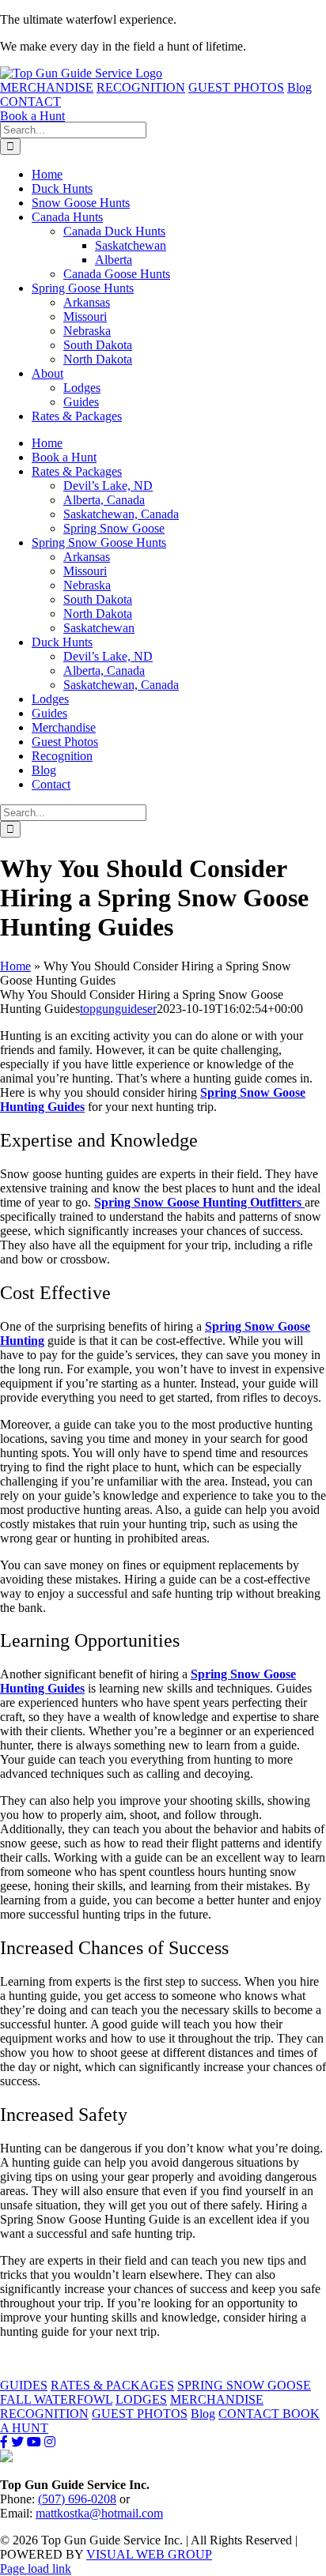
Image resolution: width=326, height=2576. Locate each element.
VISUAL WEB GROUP (149, 2554)
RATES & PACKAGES (112, 2385)
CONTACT (30, 102)
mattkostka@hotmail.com (99, 2513)
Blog (299, 87)
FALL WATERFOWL (56, 2399)
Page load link (36, 2568)
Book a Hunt (32, 116)
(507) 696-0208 (77, 2499)
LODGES (141, 2399)
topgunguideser (118, 1009)
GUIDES (24, 2385)
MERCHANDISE (47, 87)
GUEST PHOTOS (236, 87)
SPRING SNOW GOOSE (244, 2385)
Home (15, 966)
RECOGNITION (141, 87)
